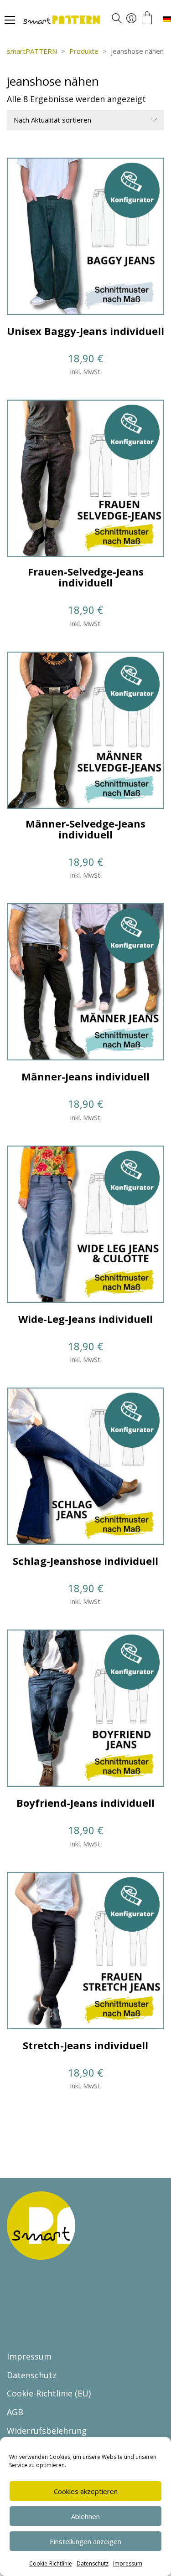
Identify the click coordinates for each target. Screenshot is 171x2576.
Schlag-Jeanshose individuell (85, 1561)
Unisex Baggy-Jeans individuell (85, 331)
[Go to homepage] (89, 21)
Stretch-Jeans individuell (85, 2045)
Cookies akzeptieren (86, 2491)
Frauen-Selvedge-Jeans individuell (86, 577)
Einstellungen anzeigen (85, 2541)
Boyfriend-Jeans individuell (85, 1803)
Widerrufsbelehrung (47, 2431)
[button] (10, 20)
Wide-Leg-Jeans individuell (85, 1319)
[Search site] (117, 20)
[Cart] (147, 18)
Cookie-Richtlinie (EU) (49, 2393)
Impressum (128, 2563)
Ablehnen (85, 2516)
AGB (15, 2412)
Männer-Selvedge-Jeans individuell (85, 829)
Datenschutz (93, 2563)
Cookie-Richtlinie (51, 2563)
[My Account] (131, 19)
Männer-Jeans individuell (85, 1076)
